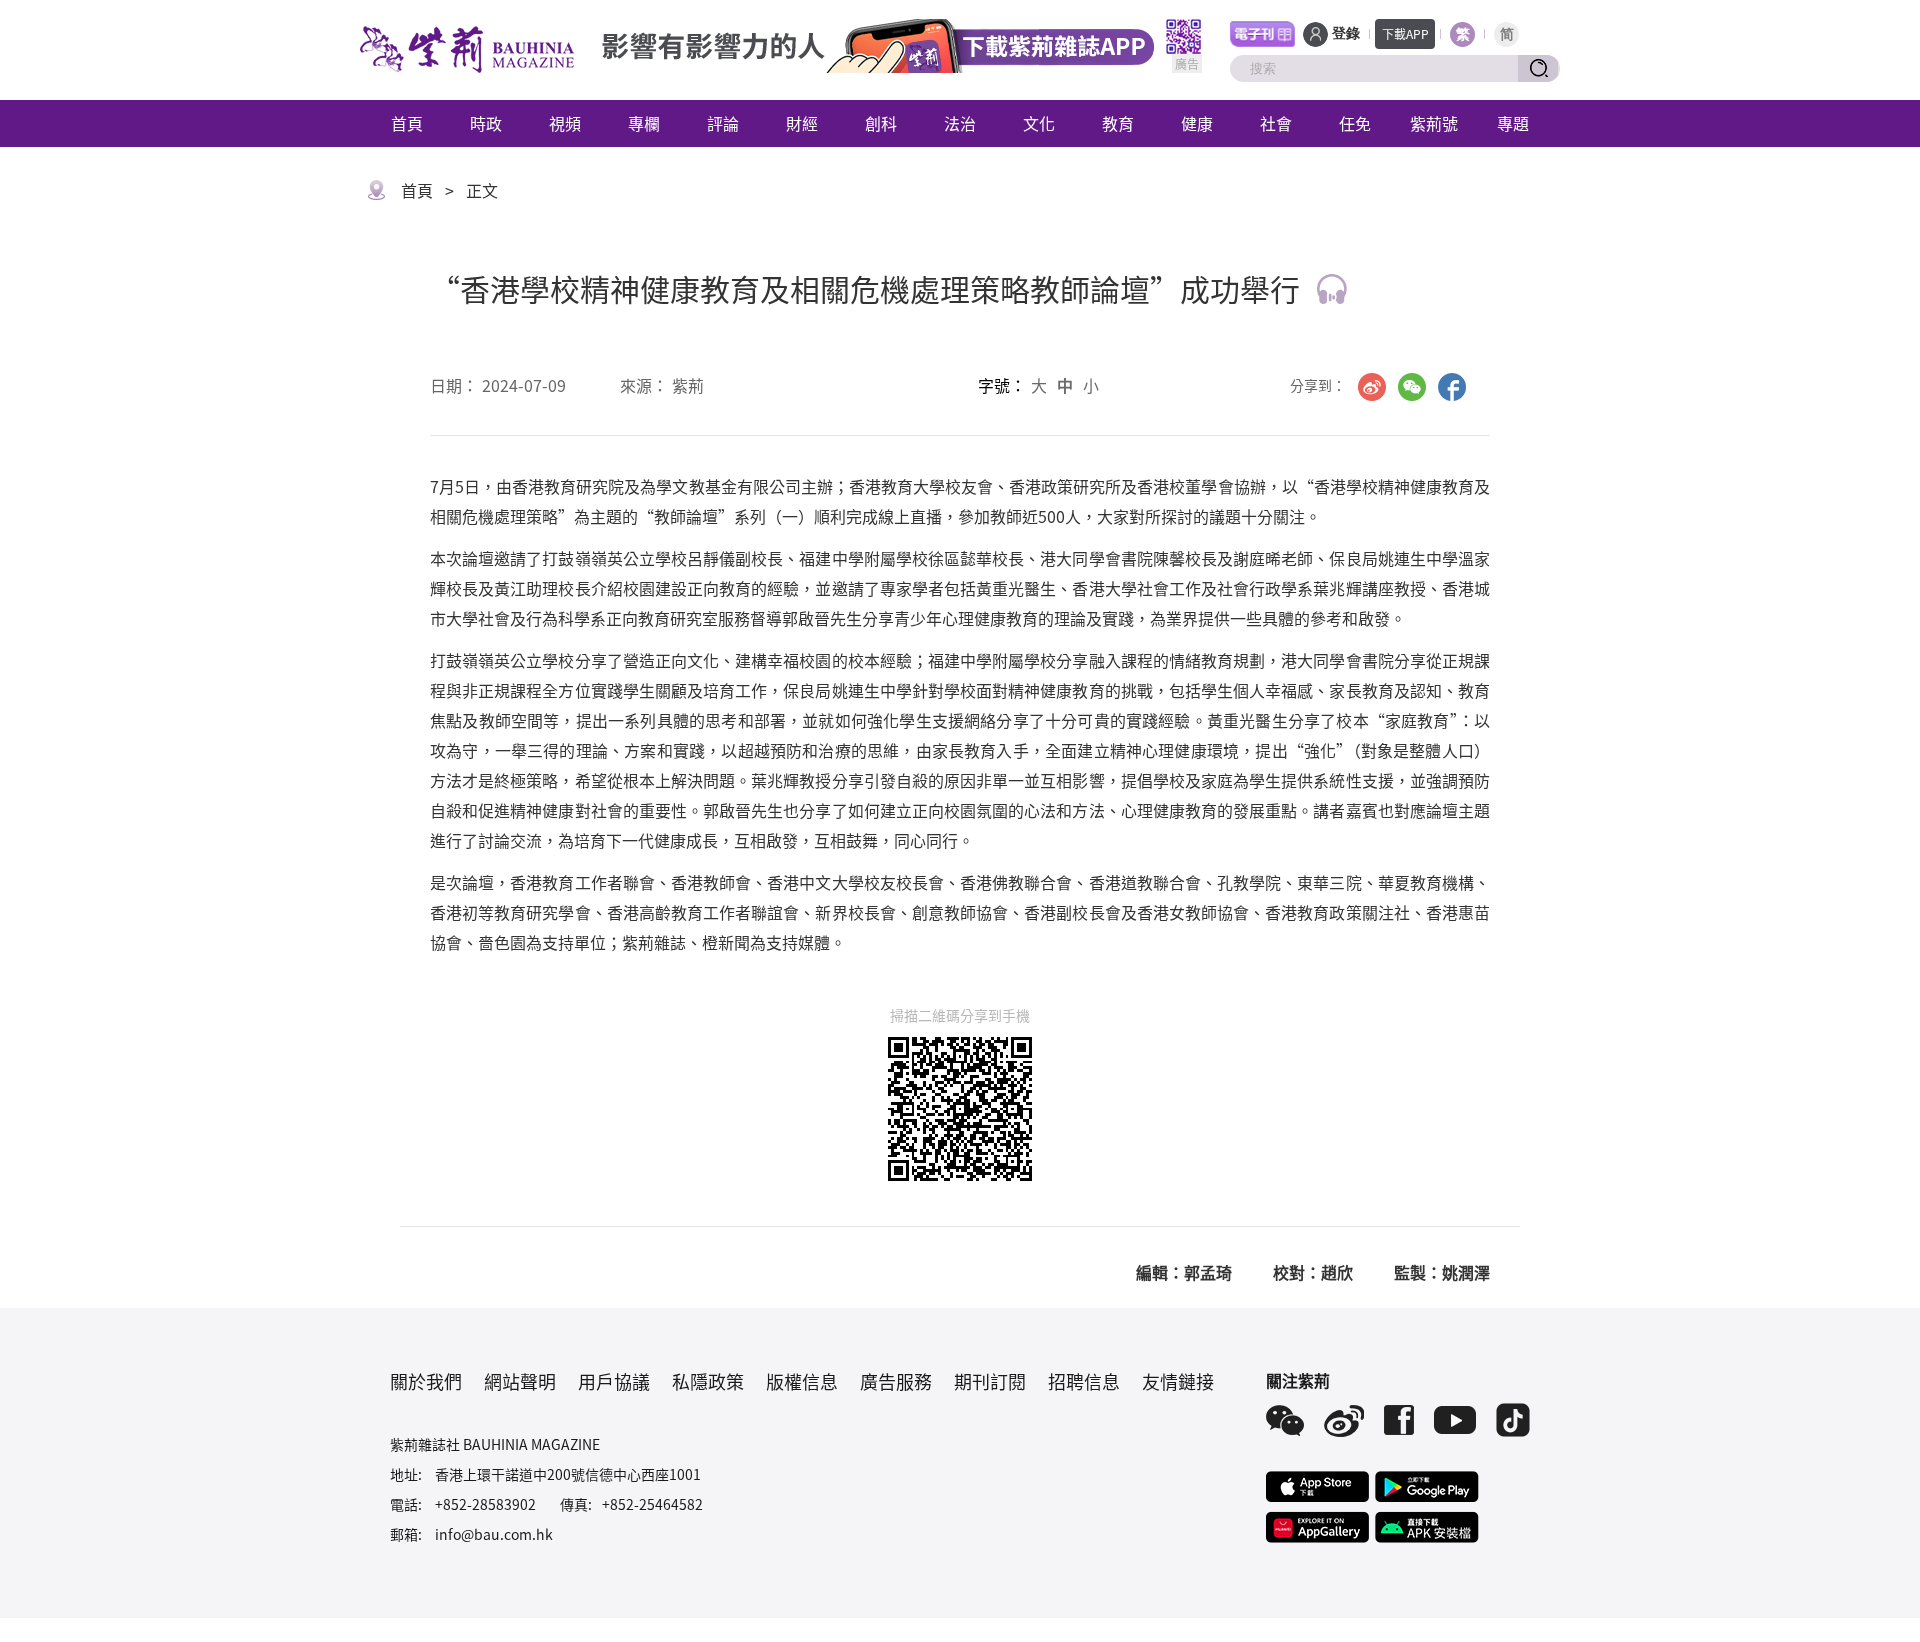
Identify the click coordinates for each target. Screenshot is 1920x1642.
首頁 (407, 123)
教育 (1118, 123)
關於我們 (426, 1381)
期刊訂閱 (990, 1381)
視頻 (565, 123)
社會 (1276, 123)
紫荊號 (1434, 123)
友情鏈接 (1178, 1381)
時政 (486, 123)
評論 (723, 123)
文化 (1039, 123)
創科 (881, 123)
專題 (1513, 123)
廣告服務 (896, 1381)
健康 (1197, 123)
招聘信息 (1084, 1381)
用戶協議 (614, 1381)
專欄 (644, 123)
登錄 (1346, 33)
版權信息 (802, 1381)
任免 (1355, 123)
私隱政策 (708, 1381)
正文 (482, 190)
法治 (960, 123)
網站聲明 (520, 1381)
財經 (802, 123)
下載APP (1405, 33)
